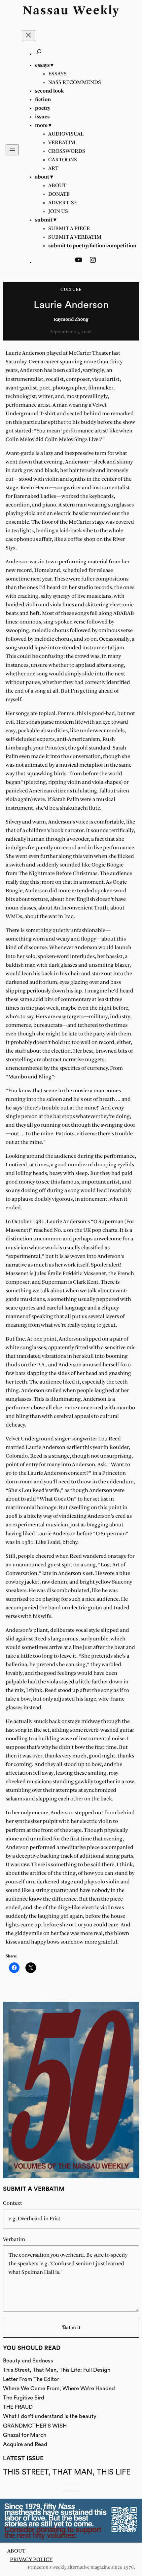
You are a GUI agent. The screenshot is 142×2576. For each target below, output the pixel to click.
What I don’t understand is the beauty (50, 2416)
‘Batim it (71, 2328)
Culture (71, 290)
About (16, 2551)
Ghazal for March (25, 2435)
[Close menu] (28, 36)
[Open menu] (12, 150)
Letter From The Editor (31, 2379)
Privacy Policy (31, 2560)
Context (13, 2203)
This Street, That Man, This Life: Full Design (57, 2370)
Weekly (96, 11)
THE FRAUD (18, 2407)
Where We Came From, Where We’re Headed (59, 2388)
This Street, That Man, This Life (67, 2472)
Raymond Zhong (71, 320)
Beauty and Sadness (28, 2361)
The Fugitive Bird (24, 2398)
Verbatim (14, 2240)
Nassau (46, 11)
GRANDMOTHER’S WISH (35, 2426)
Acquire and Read (25, 2444)
